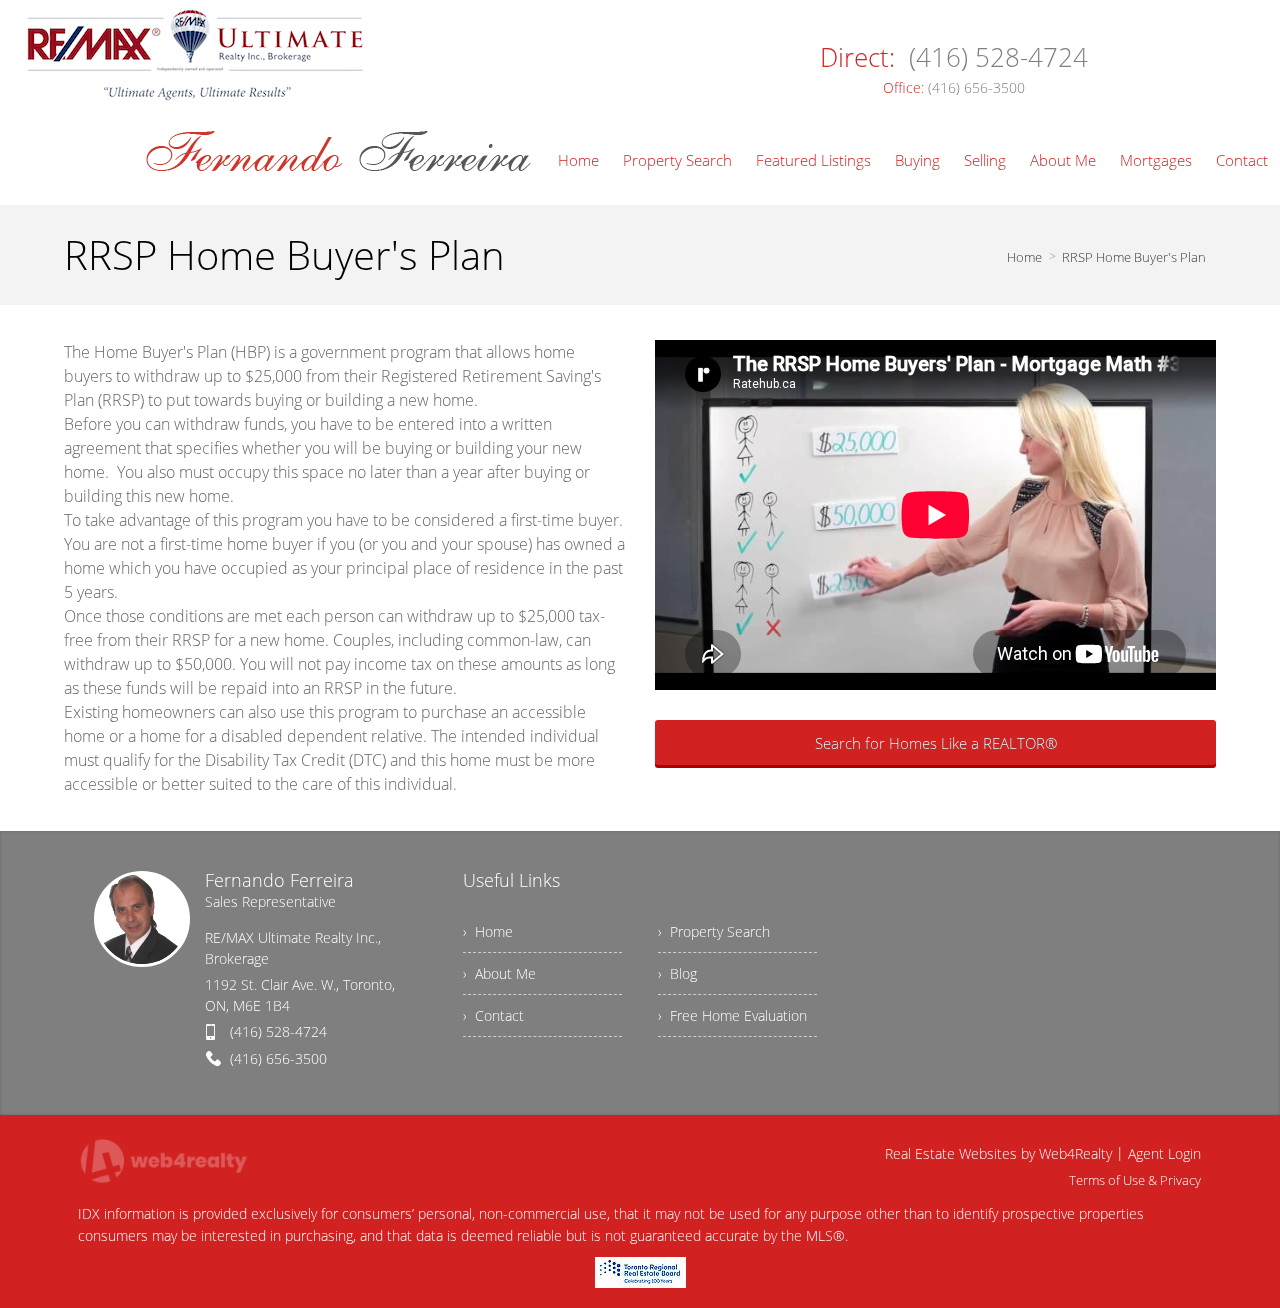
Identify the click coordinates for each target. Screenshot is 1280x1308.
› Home (488, 931)
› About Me (499, 973)
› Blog (677, 973)
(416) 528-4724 (278, 1031)
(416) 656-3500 (278, 1058)
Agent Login (1164, 1153)
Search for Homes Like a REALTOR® (936, 743)
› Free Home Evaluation (732, 1015)
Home (1024, 257)
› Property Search (714, 931)
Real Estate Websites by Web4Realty (998, 1153)
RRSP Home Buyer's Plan (1134, 257)
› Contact (493, 1015)
